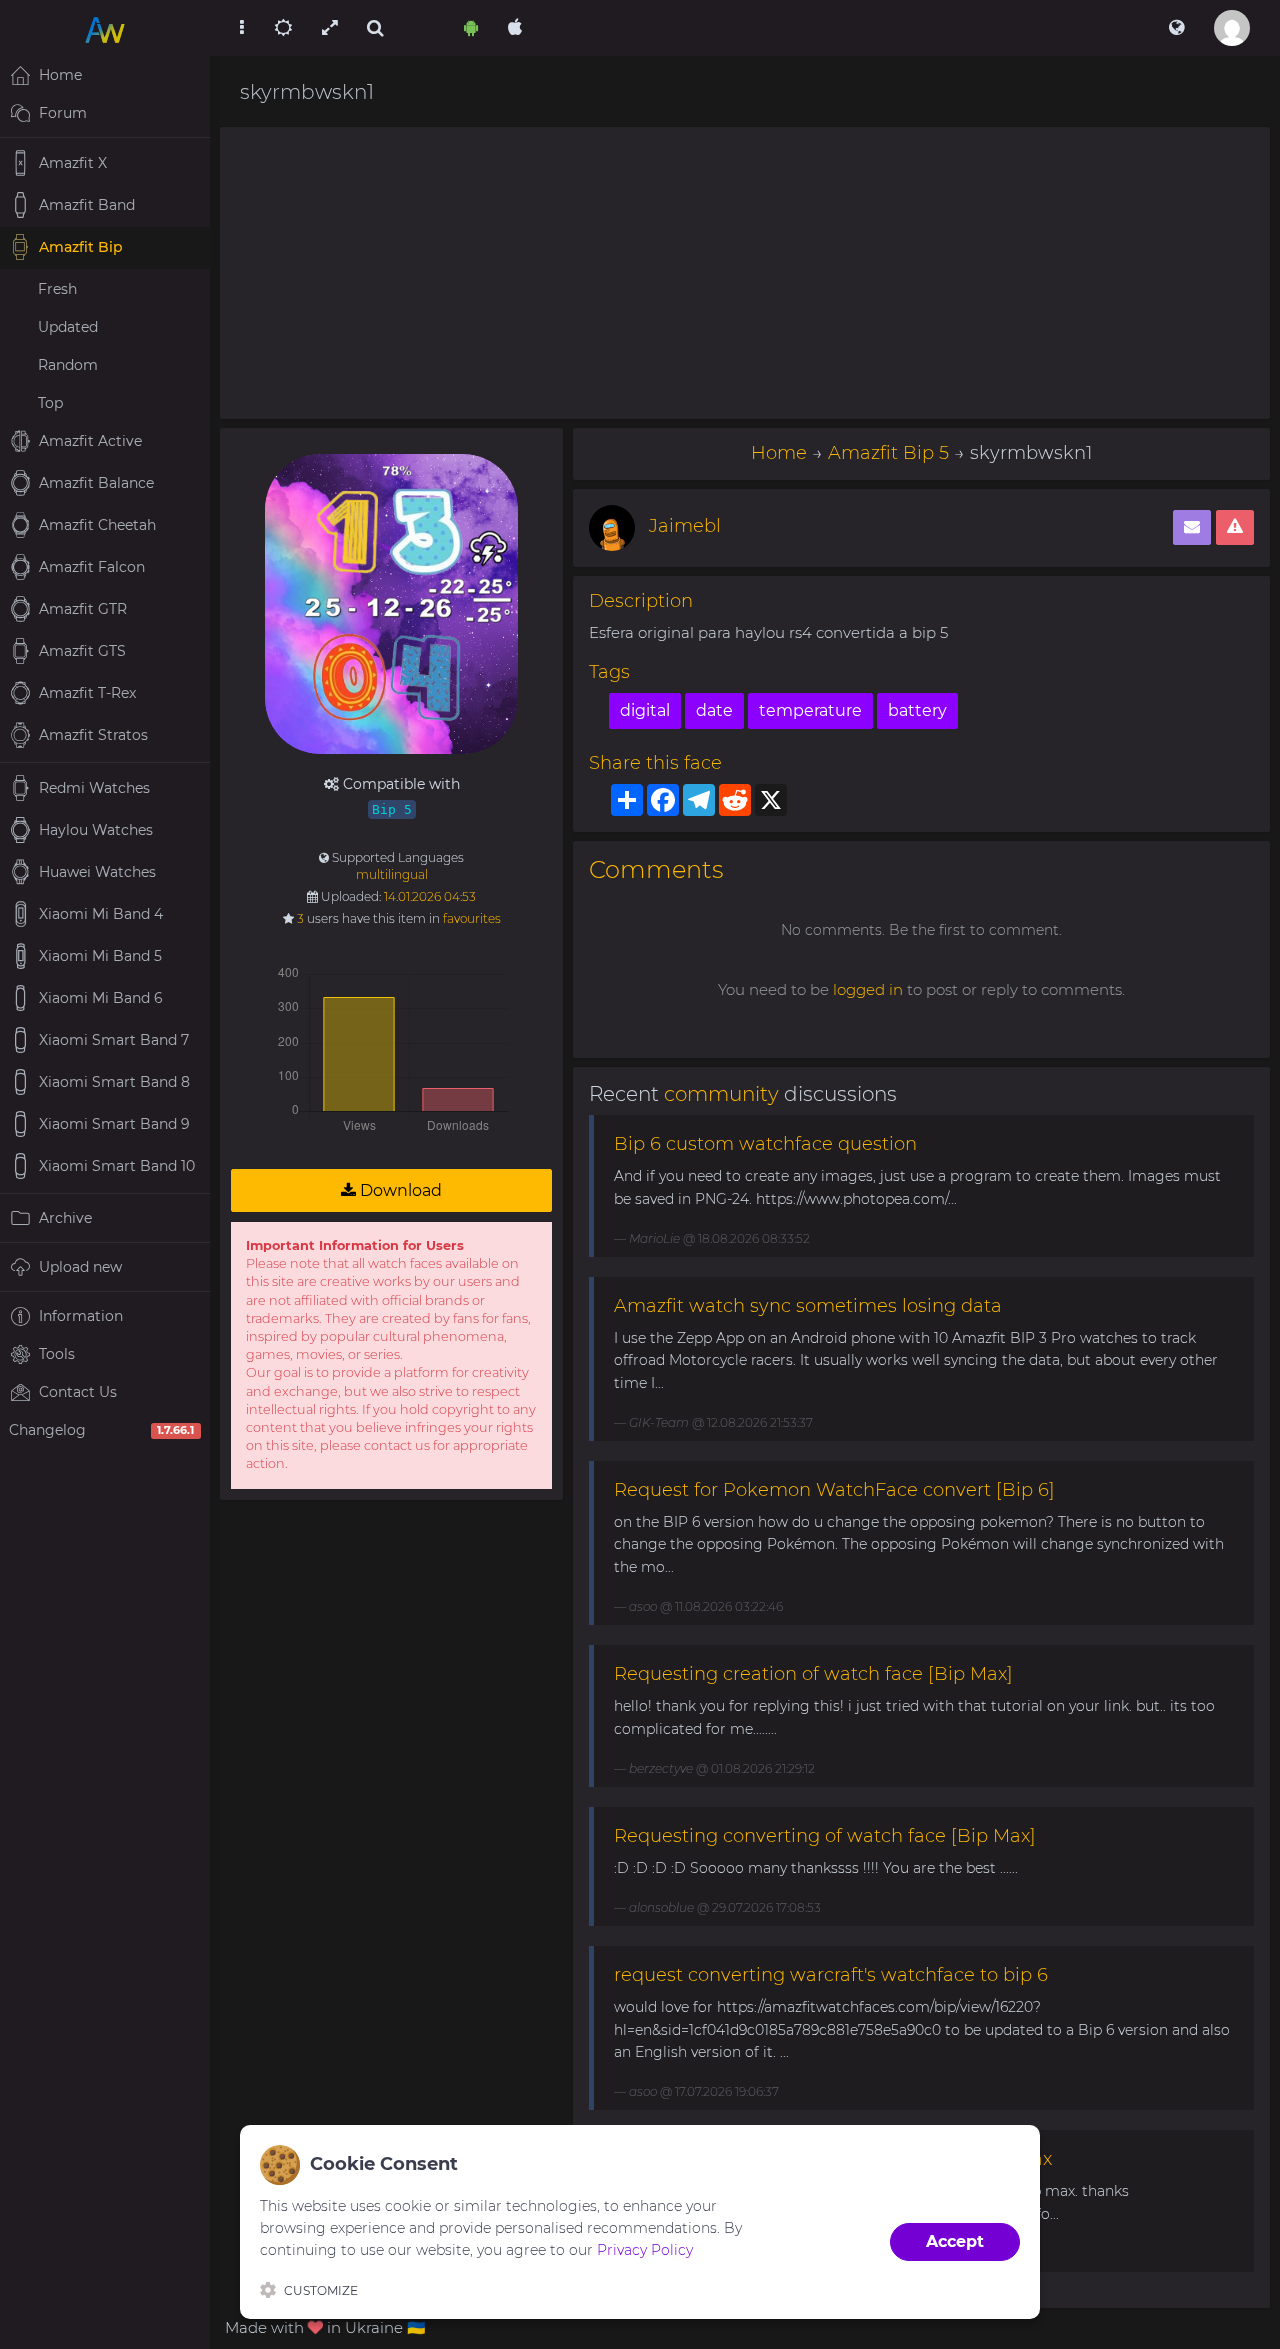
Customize (321, 2290)
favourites (472, 918)
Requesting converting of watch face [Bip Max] (825, 1836)
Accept (955, 2241)
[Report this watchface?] (1235, 527)
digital (645, 710)
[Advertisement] (745, 273)
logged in (868, 989)
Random (68, 365)
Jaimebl (685, 526)
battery (917, 710)
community (721, 1094)
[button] (1176, 28)
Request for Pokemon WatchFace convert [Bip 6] (834, 1490)
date (714, 710)
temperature (810, 710)
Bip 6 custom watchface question (765, 1144)
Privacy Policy (645, 2250)
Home (779, 453)
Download (399, 1190)
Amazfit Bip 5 (888, 453)
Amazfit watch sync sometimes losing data (808, 1306)
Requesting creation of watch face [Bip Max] (813, 1674)
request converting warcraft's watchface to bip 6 (831, 1975)
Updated (68, 327)
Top (50, 403)
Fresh (57, 289)
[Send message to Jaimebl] (1192, 527)
